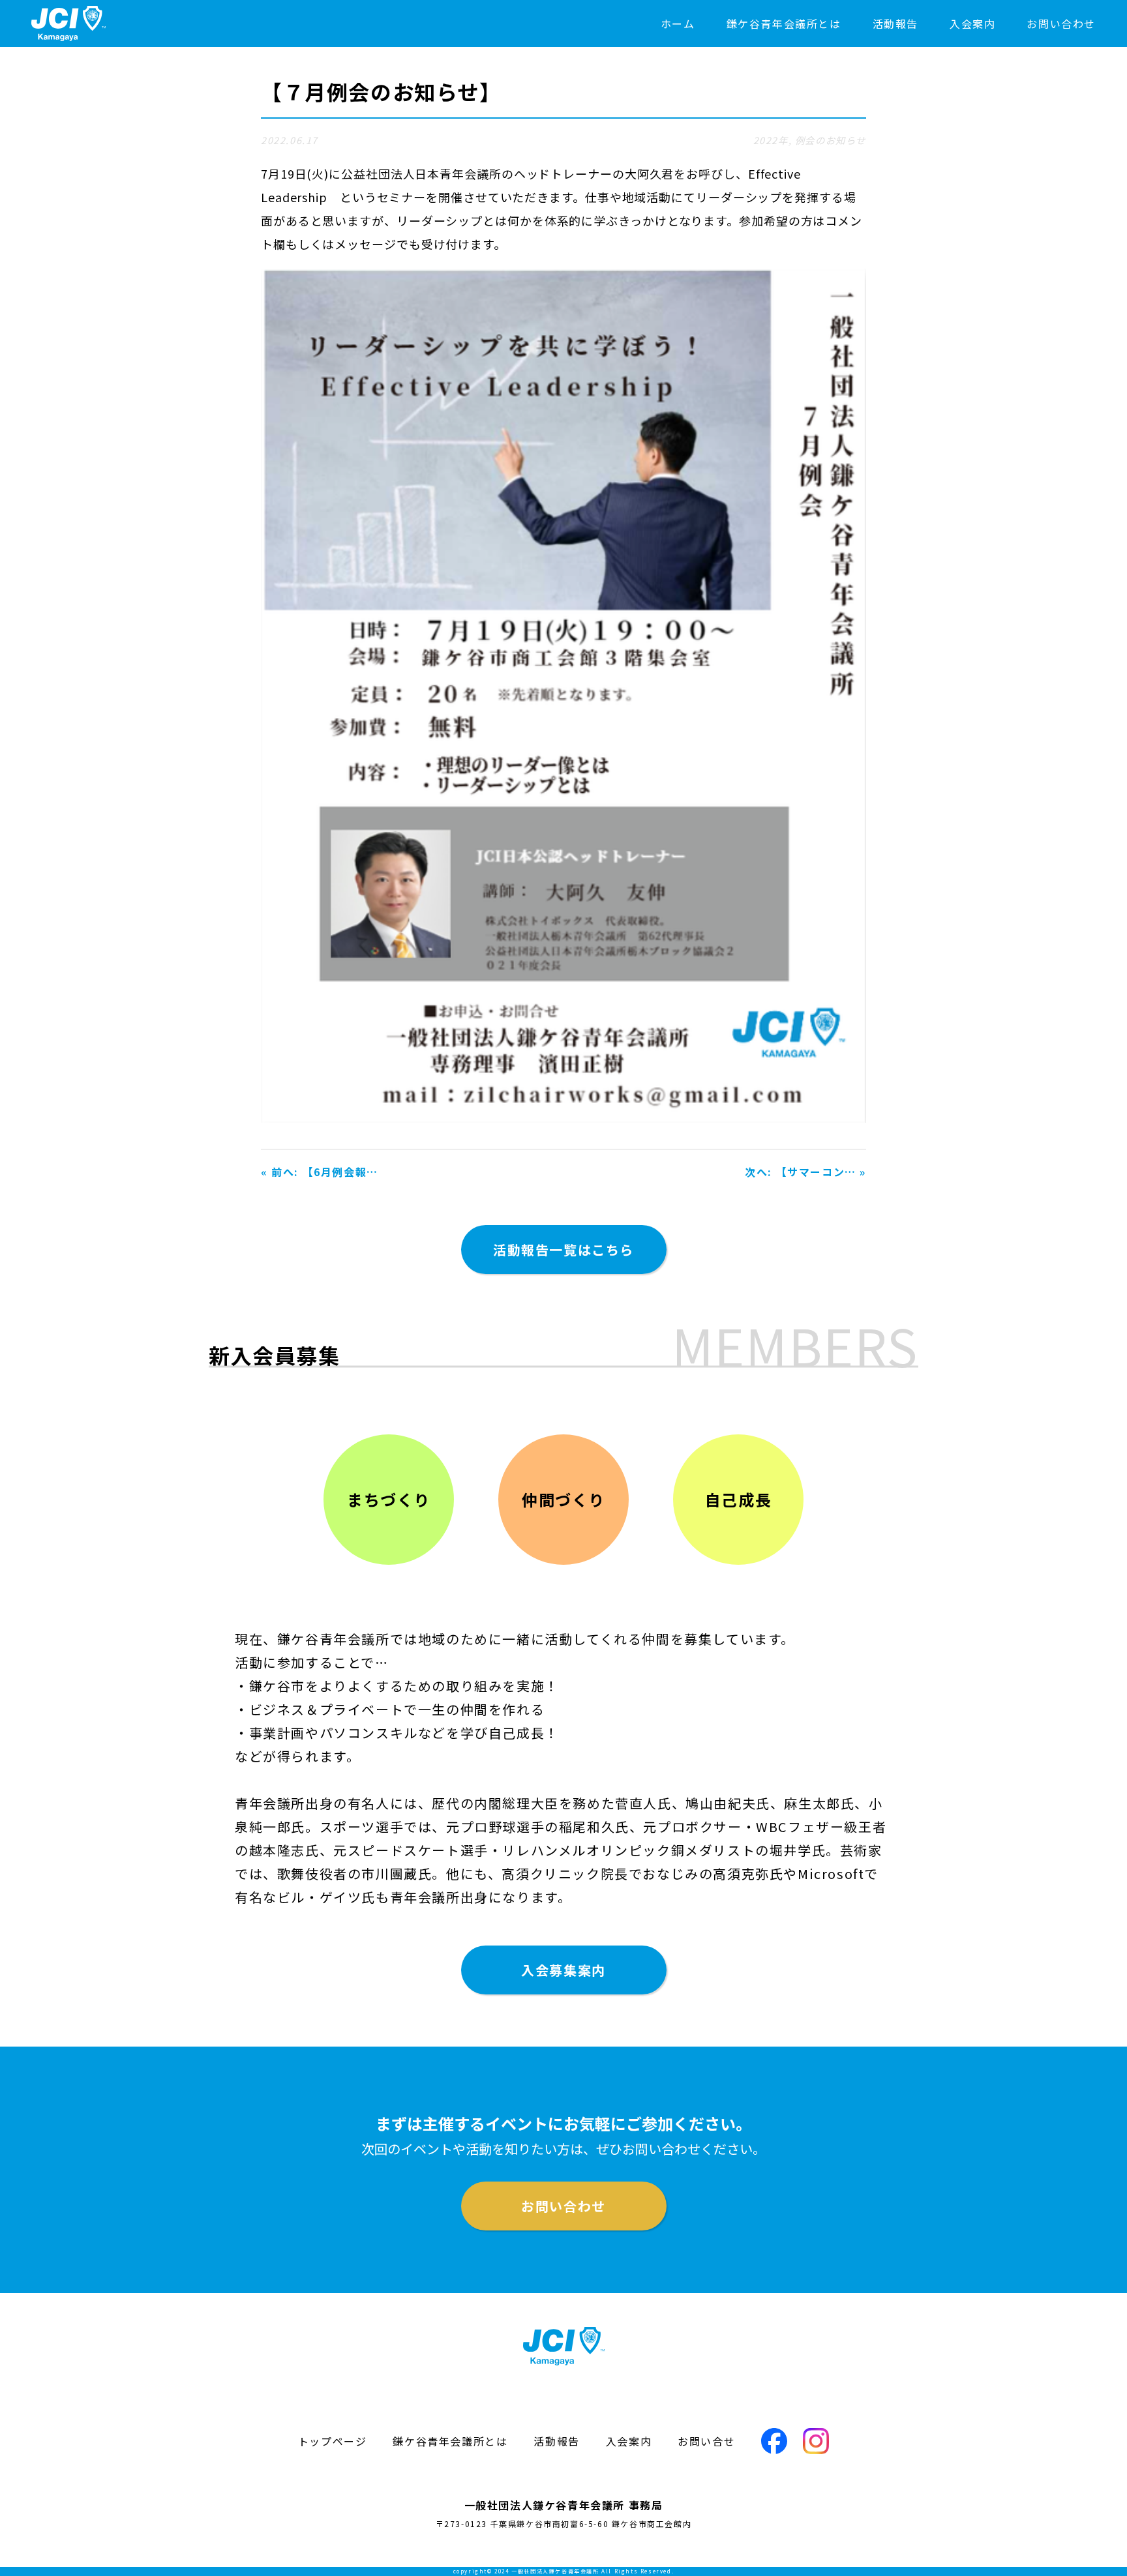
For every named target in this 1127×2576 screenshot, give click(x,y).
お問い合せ (706, 2441)
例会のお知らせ (831, 140)
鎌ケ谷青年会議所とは (784, 23)
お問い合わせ (1061, 23)
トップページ (333, 2441)
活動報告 (895, 23)
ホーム (678, 23)
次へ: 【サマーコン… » (805, 1172)
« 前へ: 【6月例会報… (320, 1172)
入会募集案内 (563, 1970)
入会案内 (972, 23)
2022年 (771, 140)
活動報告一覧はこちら (563, 1250)
